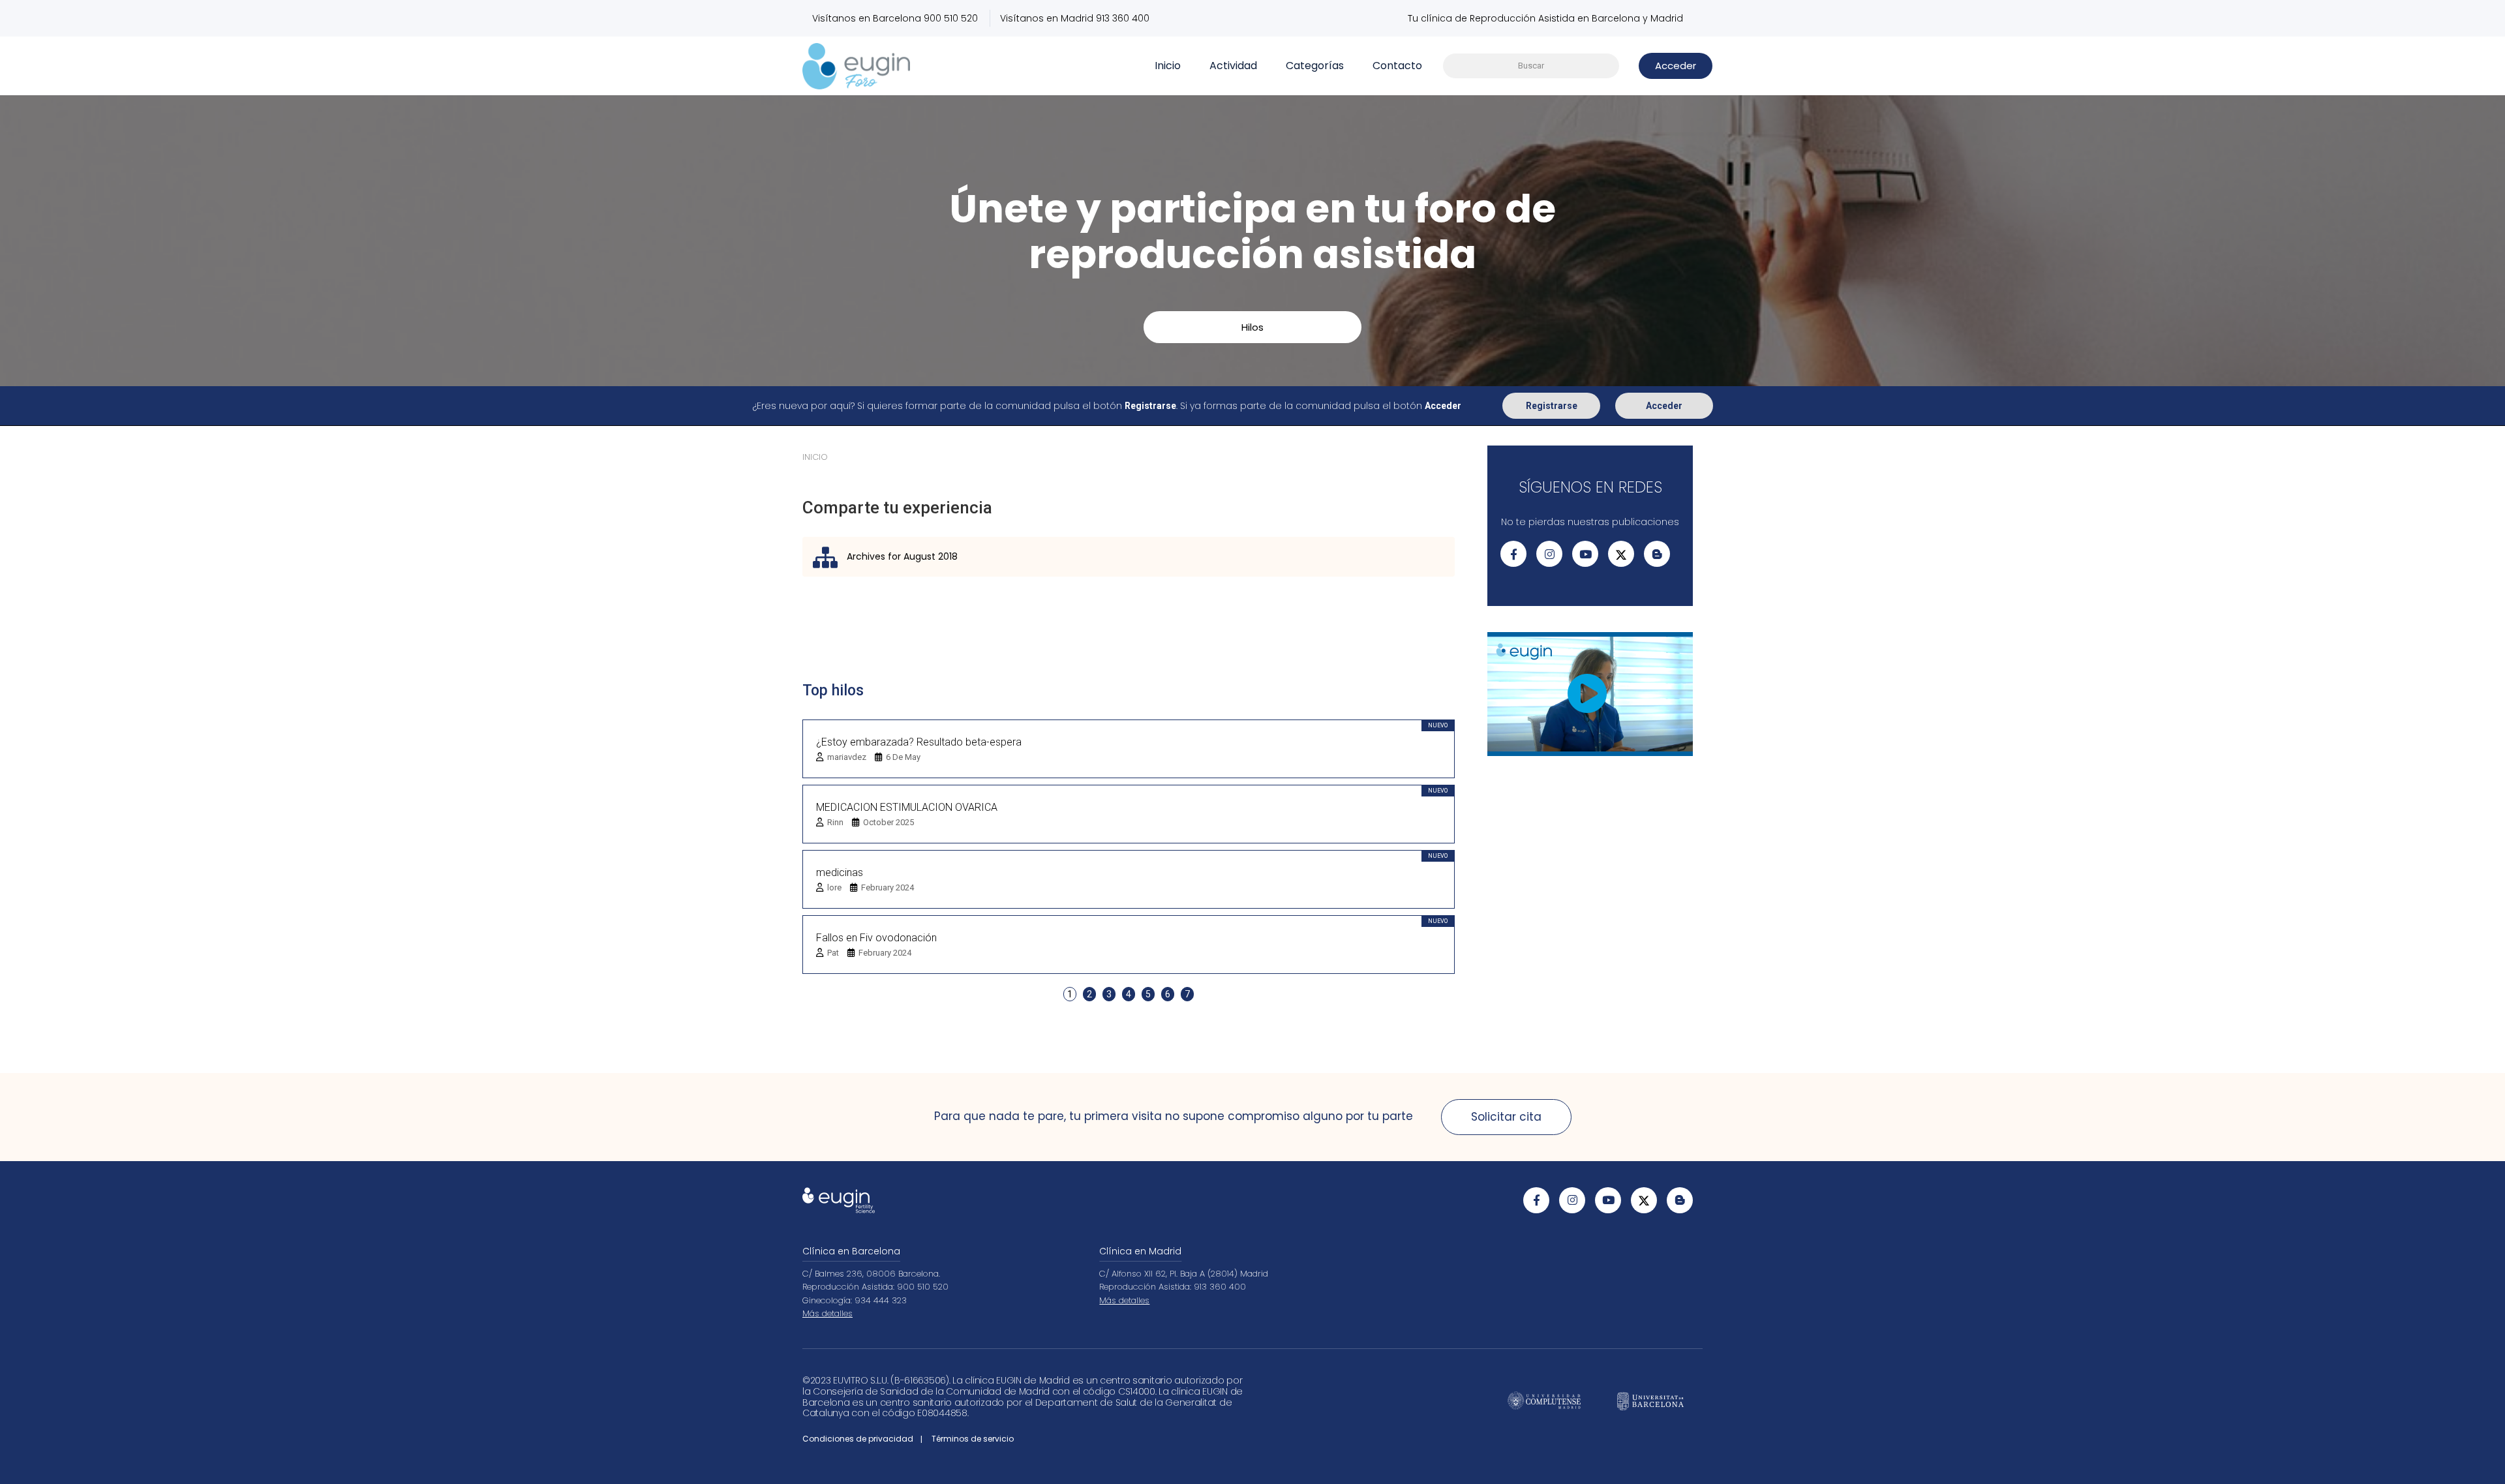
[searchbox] (1531, 66)
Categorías (1315, 66)
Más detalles (827, 1313)
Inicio (1168, 66)
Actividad (1233, 66)
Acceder (1664, 406)
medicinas (840, 872)
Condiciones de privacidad (858, 1439)
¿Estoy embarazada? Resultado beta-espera (919, 742)
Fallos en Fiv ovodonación (876, 938)
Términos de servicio (973, 1439)
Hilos (1252, 327)
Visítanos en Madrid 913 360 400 (1075, 18)
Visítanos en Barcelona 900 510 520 (895, 18)
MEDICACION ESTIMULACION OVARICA (907, 807)
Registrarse (1552, 406)
